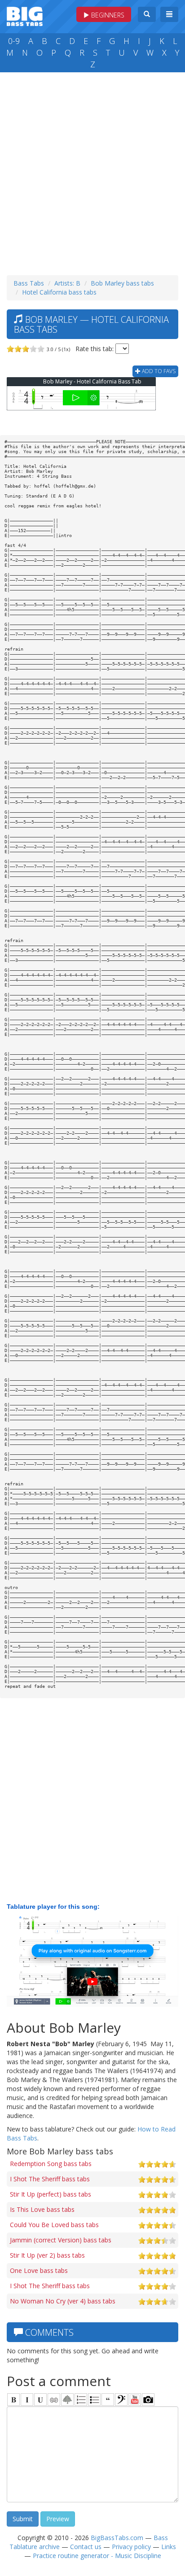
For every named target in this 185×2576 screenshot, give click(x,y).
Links (169, 2547)
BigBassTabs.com (117, 2538)
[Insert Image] (67, 2400)
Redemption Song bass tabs (51, 2164)
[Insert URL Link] (54, 2400)
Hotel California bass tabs (59, 292)
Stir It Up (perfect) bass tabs (51, 2194)
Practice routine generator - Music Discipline (97, 2556)
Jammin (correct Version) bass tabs (61, 2240)
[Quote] (108, 2400)
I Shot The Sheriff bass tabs (50, 2179)
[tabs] (121, 2400)
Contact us (86, 2547)
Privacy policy (131, 2547)
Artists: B (67, 283)
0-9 (14, 41)
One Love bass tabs (39, 2270)
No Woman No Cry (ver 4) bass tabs (63, 2301)
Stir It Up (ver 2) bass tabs (47, 2255)
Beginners (107, 15)
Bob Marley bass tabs (122, 283)
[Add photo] (148, 2400)
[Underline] (40, 2400)
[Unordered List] (94, 2400)
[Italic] (27, 2400)
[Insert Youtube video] (135, 2400)
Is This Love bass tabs (42, 2209)
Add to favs (158, 371)
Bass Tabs (29, 283)
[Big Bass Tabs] (25, 15)
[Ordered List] (81, 2400)
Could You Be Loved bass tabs (54, 2225)
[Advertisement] (92, 172)
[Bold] (13, 2400)
